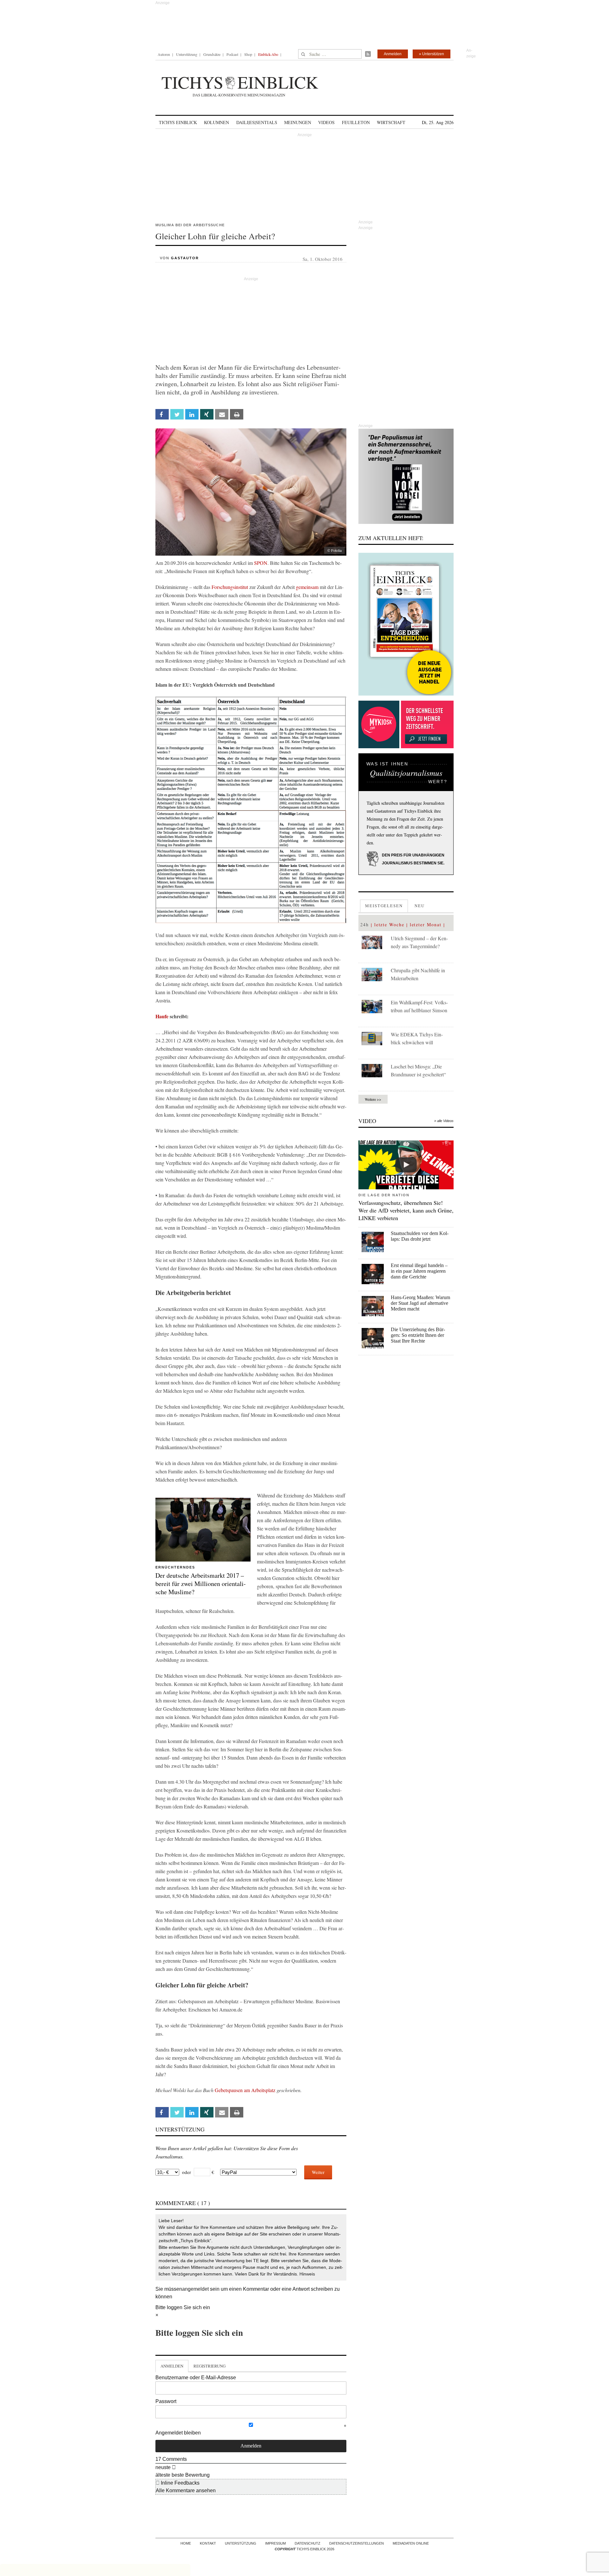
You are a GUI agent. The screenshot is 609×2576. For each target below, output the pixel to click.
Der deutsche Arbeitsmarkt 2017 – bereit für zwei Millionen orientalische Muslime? (201, 1584)
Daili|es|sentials (257, 122)
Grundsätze (212, 54)
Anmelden (393, 54)
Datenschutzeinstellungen (357, 2543)
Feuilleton (356, 122)
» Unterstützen (432, 54)
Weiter (318, 2172)
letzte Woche (389, 925)
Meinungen (298, 122)
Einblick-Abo (268, 54)
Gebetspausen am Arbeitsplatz (245, 2090)
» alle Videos (444, 1121)
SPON (261, 563)
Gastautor (185, 258)
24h (365, 925)
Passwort (166, 2401)
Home (186, 2543)
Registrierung (210, 2366)
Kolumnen (216, 122)
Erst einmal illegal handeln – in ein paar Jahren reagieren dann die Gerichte (419, 1271)
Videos (326, 122)
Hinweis (307, 2274)
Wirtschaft (391, 122)
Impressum (275, 2543)
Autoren (164, 54)
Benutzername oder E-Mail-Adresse (196, 2378)
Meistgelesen (384, 906)
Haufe (162, 1016)
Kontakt (208, 2543)
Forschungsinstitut (230, 587)
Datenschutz (308, 2543)
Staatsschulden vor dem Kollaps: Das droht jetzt (420, 1236)
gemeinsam (307, 587)
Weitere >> (373, 1099)
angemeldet (195, 2289)
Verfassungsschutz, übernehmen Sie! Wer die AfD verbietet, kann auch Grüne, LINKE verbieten (406, 1210)
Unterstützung (187, 54)
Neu (420, 906)
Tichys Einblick (178, 122)
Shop (248, 54)
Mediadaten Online (411, 2543)
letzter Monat (426, 925)
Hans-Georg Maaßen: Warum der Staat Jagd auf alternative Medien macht (420, 1303)
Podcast (232, 54)
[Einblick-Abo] (406, 624)
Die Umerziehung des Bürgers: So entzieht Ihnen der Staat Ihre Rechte (418, 1335)
